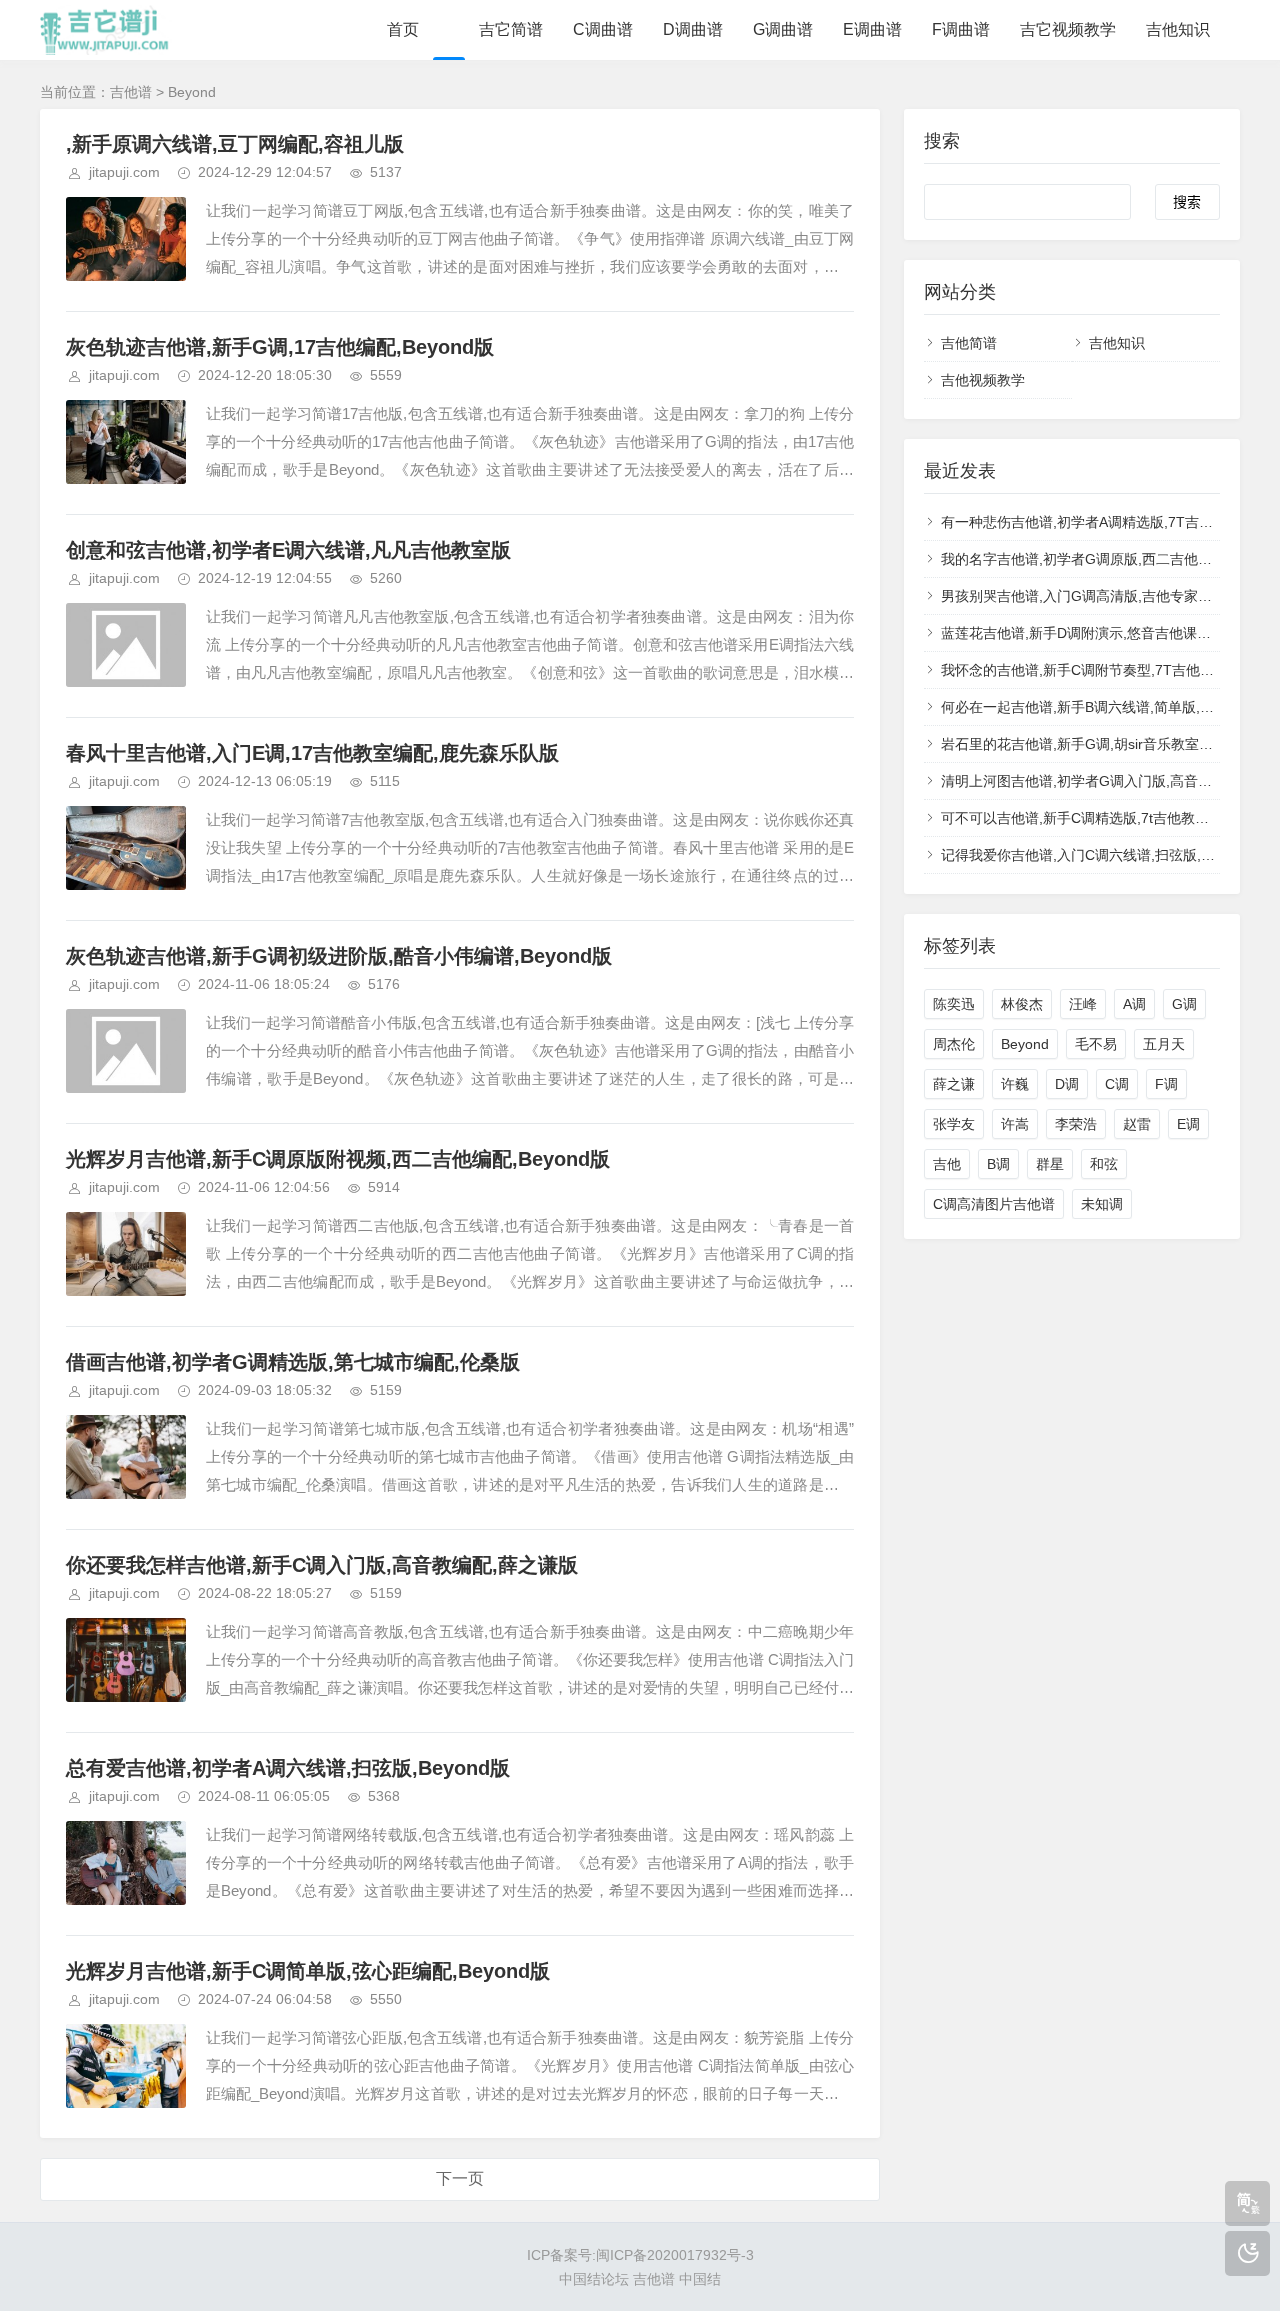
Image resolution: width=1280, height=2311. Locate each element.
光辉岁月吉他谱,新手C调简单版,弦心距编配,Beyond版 (308, 1971)
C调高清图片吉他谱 (994, 1204)
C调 (1117, 1084)
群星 (1050, 1164)
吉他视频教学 (983, 380)
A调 (1134, 1004)
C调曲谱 (603, 29)
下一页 (460, 2178)
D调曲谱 (693, 29)
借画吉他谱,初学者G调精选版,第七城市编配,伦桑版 (293, 1362)
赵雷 (1137, 1124)
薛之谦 (954, 1084)
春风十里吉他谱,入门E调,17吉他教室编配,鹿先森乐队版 (312, 753)
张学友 (954, 1124)
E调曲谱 (872, 29)
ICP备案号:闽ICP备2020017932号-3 (640, 2255)
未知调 (1102, 1204)
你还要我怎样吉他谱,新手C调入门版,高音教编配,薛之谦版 (322, 1565)
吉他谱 (131, 92)
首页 (403, 29)
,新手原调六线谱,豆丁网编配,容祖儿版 (235, 144)
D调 (1067, 1084)
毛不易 (1096, 1044)
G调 (1184, 1004)
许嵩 (1015, 1124)
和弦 (1104, 1164)
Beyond (1025, 1044)
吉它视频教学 (1068, 29)
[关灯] (1247, 2253)
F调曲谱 (961, 29)
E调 (1188, 1124)
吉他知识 (1178, 29)
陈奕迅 (954, 1004)
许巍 (1015, 1084)
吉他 (947, 1164)
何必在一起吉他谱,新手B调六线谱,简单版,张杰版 (1091, 707)
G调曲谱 (783, 29)
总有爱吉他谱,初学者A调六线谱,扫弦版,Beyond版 (288, 1768)
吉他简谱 (969, 343)
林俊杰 (1022, 1004)
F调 (1166, 1084)
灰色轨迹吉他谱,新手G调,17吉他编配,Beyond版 (280, 347)
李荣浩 (1076, 1124)
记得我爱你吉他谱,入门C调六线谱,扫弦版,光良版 (1092, 855)
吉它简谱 (511, 29)
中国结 (700, 2279)
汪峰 (1083, 1004)
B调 (998, 1164)
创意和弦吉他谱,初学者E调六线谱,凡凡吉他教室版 (288, 550)
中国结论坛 (594, 2279)
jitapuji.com (124, 172)
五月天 (1164, 1044)
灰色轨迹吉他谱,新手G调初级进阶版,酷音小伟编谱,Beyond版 (339, 956)
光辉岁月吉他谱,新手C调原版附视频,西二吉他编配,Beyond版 (338, 1159)
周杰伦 (954, 1044)
